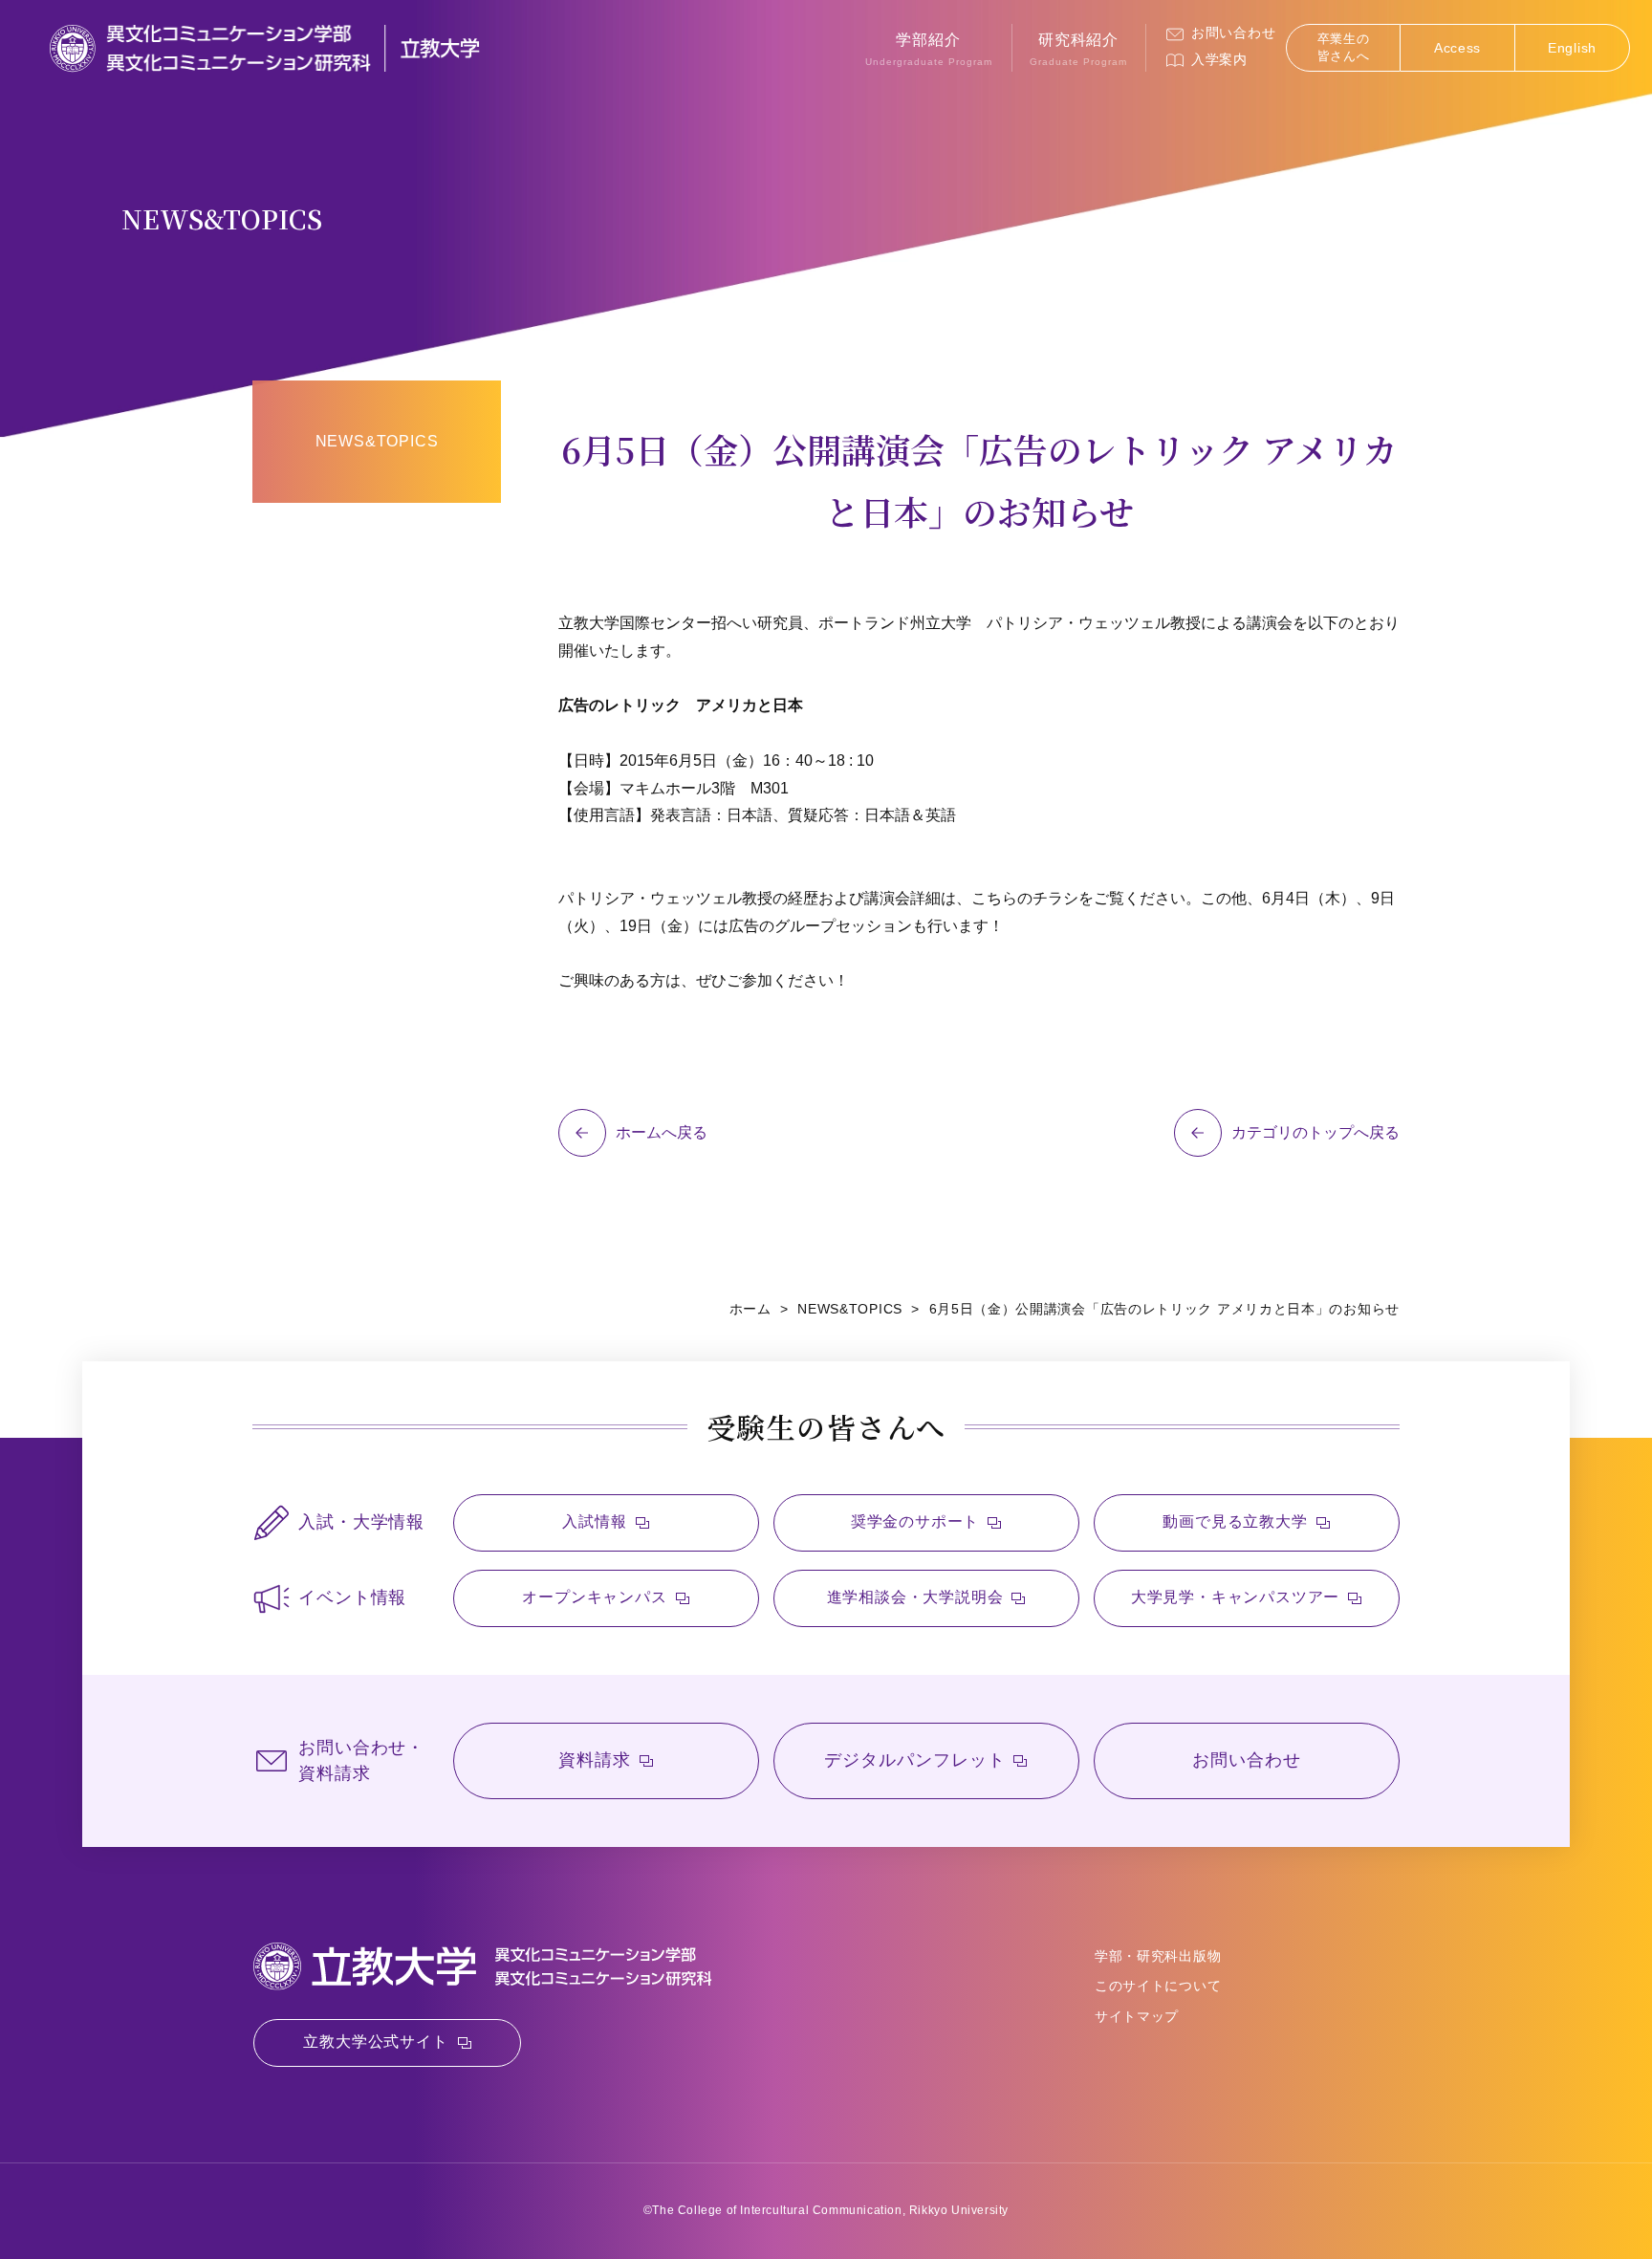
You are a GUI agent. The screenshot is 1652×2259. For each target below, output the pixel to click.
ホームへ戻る (662, 1132)
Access (1457, 48)
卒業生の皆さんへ (1344, 47)
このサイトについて (1158, 1986)
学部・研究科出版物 (1158, 1956)
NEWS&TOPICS (377, 441)
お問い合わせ (1233, 33)
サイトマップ (1137, 2016)
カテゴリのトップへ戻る (1315, 1132)
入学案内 (1219, 59)
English (1572, 48)
